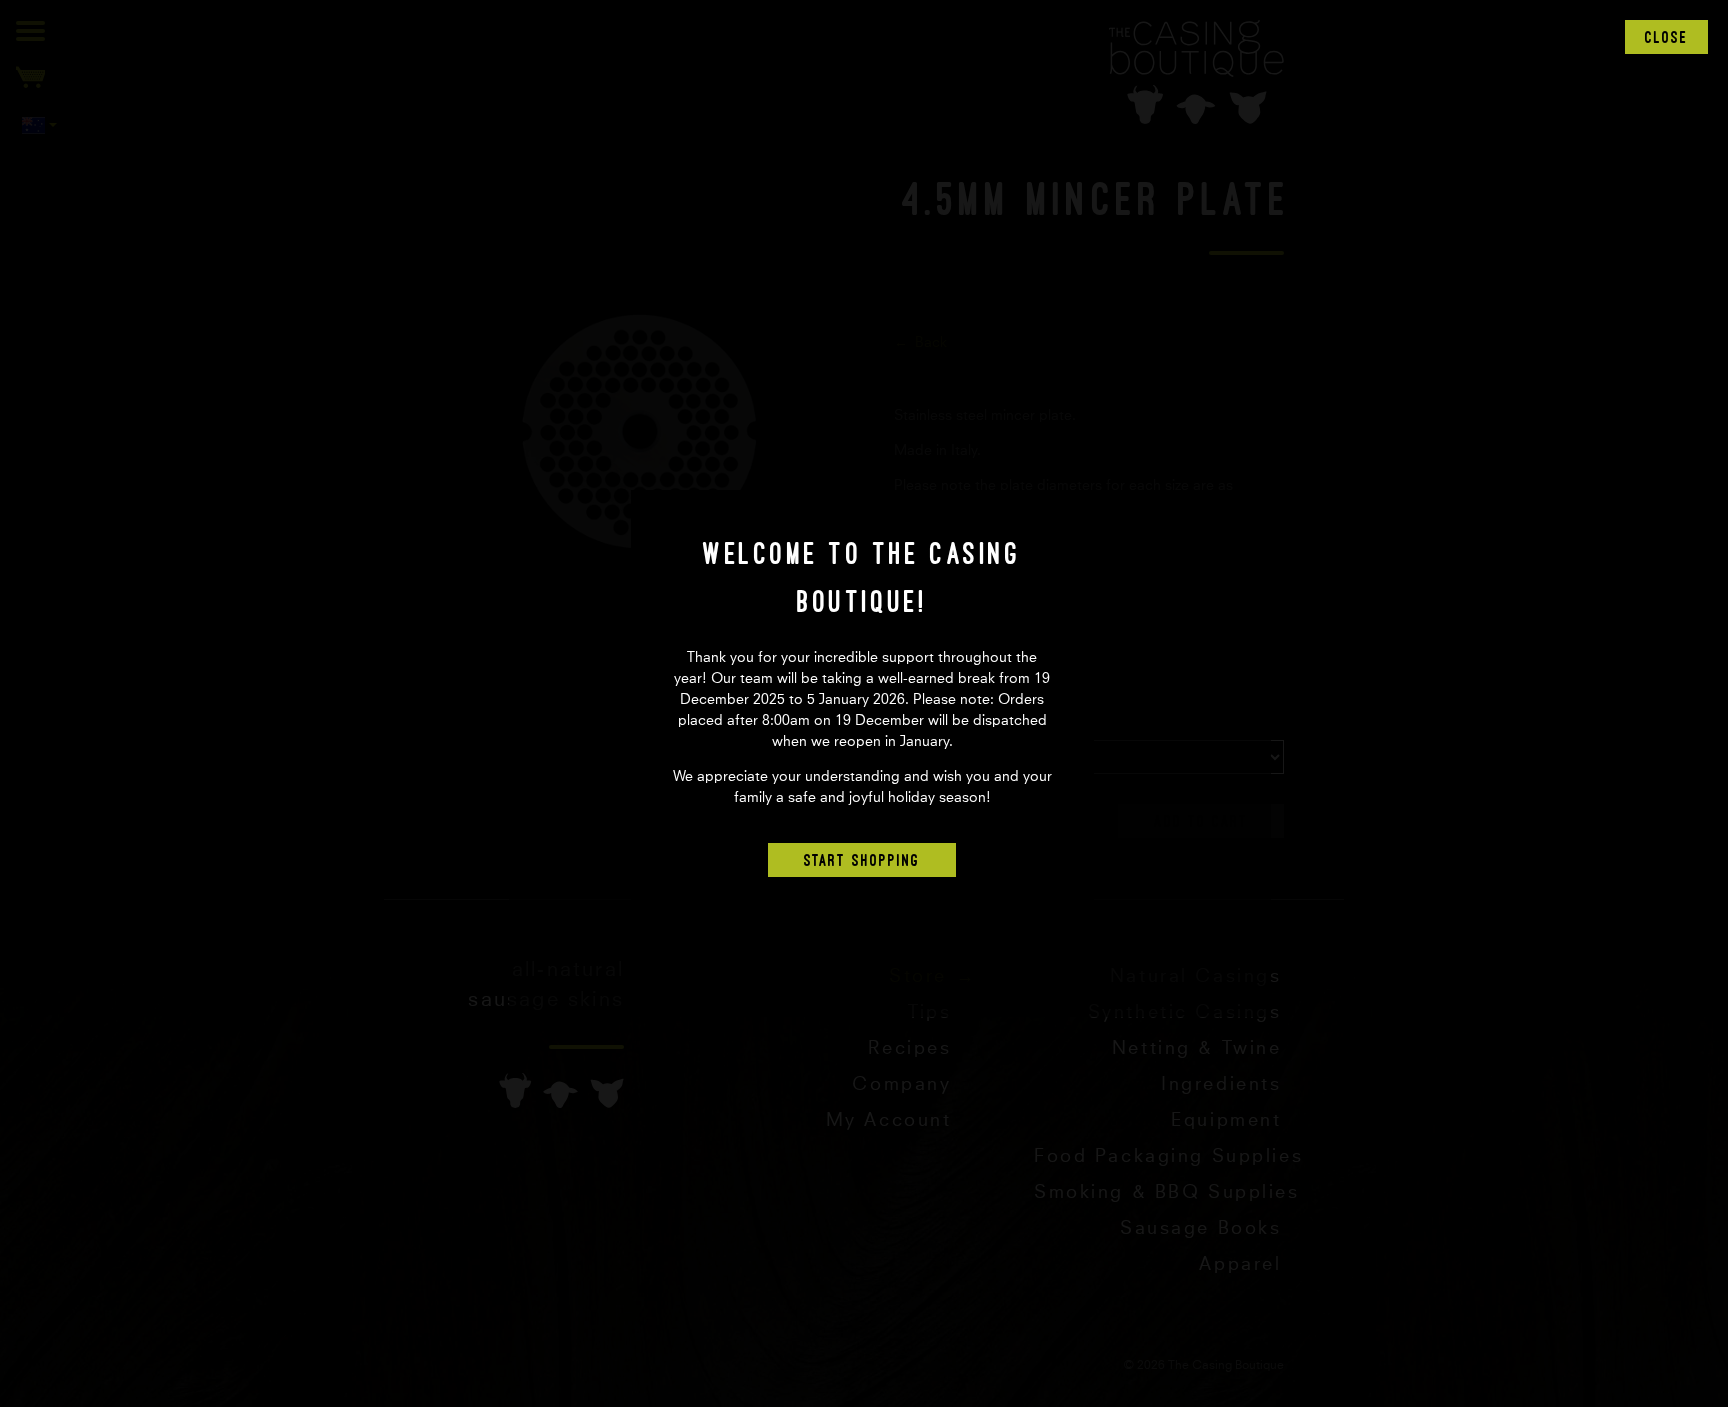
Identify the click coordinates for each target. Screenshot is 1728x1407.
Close (1666, 37)
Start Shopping (862, 860)
